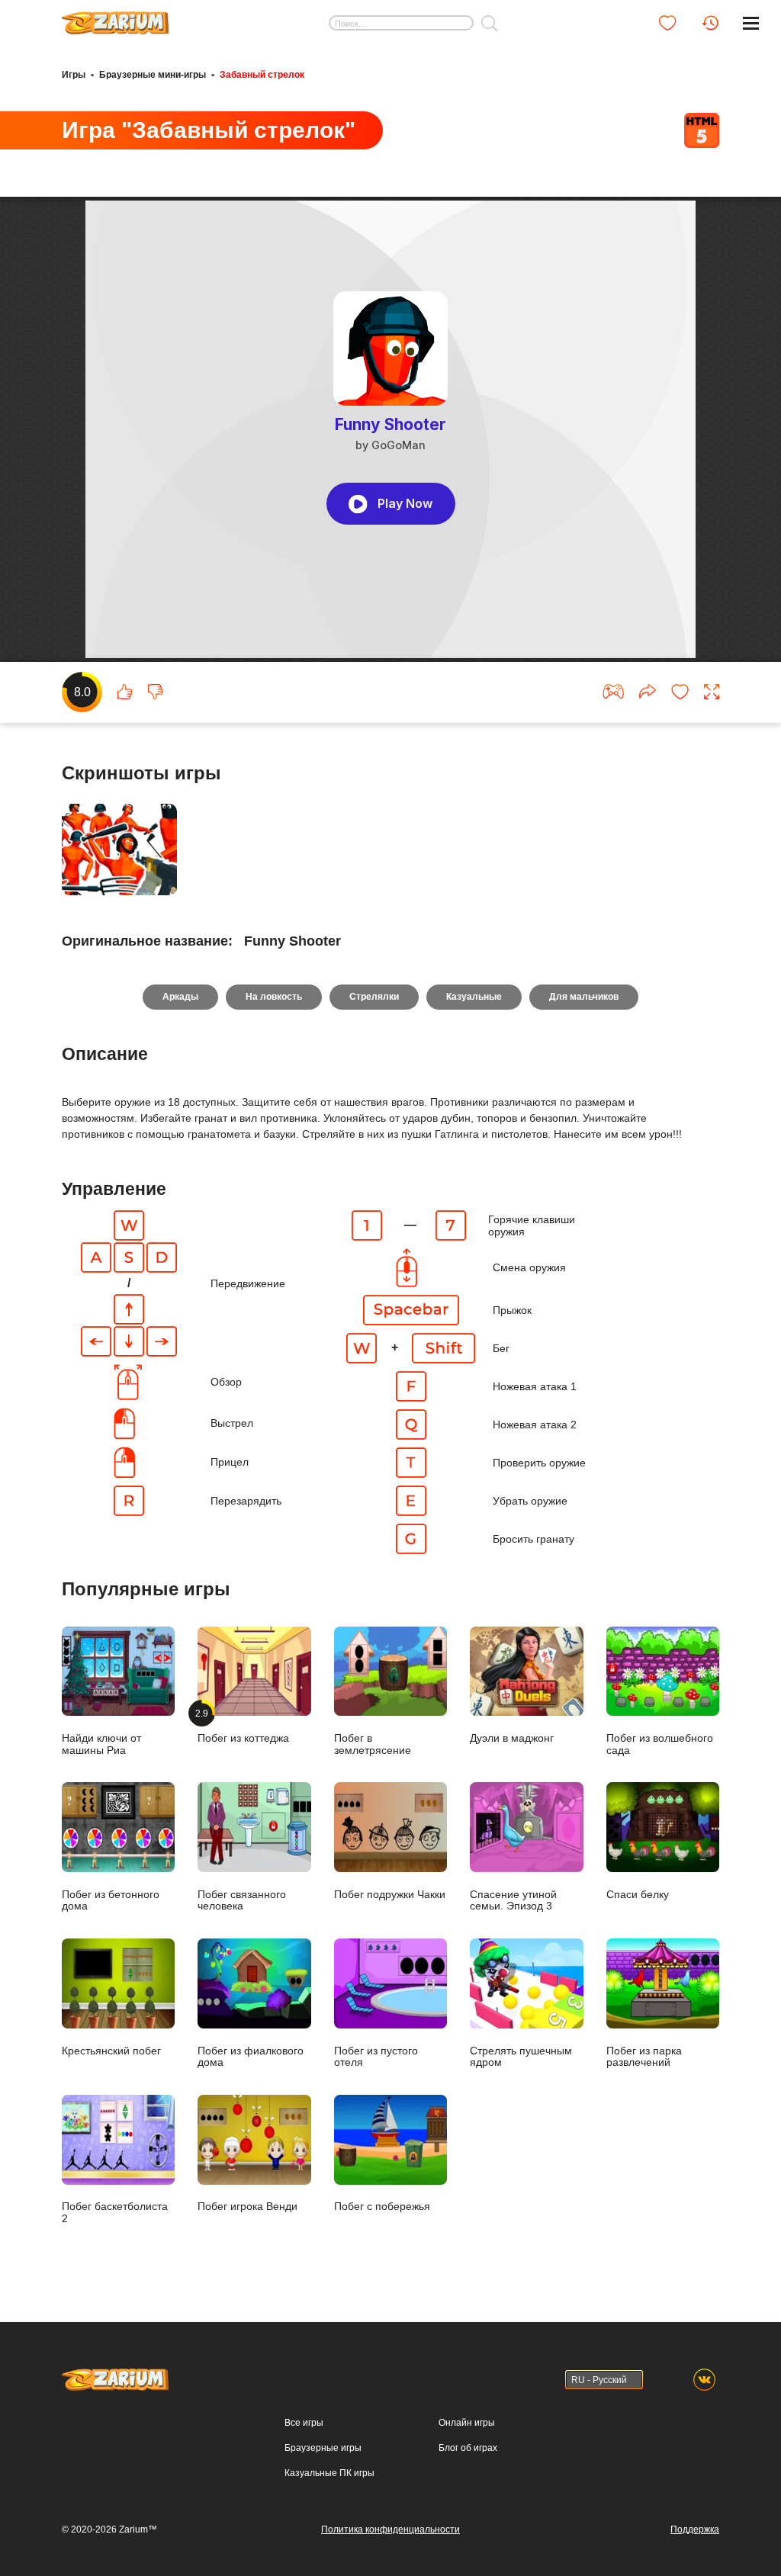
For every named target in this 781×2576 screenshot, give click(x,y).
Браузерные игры (323, 2448)
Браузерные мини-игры (153, 75)
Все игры (304, 2423)
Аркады (180, 997)
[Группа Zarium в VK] (704, 2380)
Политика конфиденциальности (390, 2529)
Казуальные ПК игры (329, 2473)
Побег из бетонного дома (111, 1900)
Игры (74, 75)
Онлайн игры (467, 2423)
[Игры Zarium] (115, 18)
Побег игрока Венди (247, 2207)
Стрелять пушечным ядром (521, 2057)
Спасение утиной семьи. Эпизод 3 (513, 1900)
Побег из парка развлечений (644, 2057)
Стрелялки (374, 997)
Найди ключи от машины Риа (101, 1744)
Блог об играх (468, 2448)
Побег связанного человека (242, 1900)
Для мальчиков (584, 997)
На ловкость (274, 997)
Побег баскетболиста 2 (115, 2212)
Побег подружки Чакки (390, 1895)
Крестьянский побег (111, 2051)
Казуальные (474, 997)
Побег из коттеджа (243, 1726)
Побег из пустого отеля (376, 2057)
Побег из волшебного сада (660, 1744)
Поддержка (695, 2529)
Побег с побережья (382, 2207)
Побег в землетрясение (373, 1744)
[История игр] (710, 23)
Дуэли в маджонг (512, 1738)
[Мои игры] (667, 23)
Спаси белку (638, 1895)
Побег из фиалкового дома (251, 2057)
